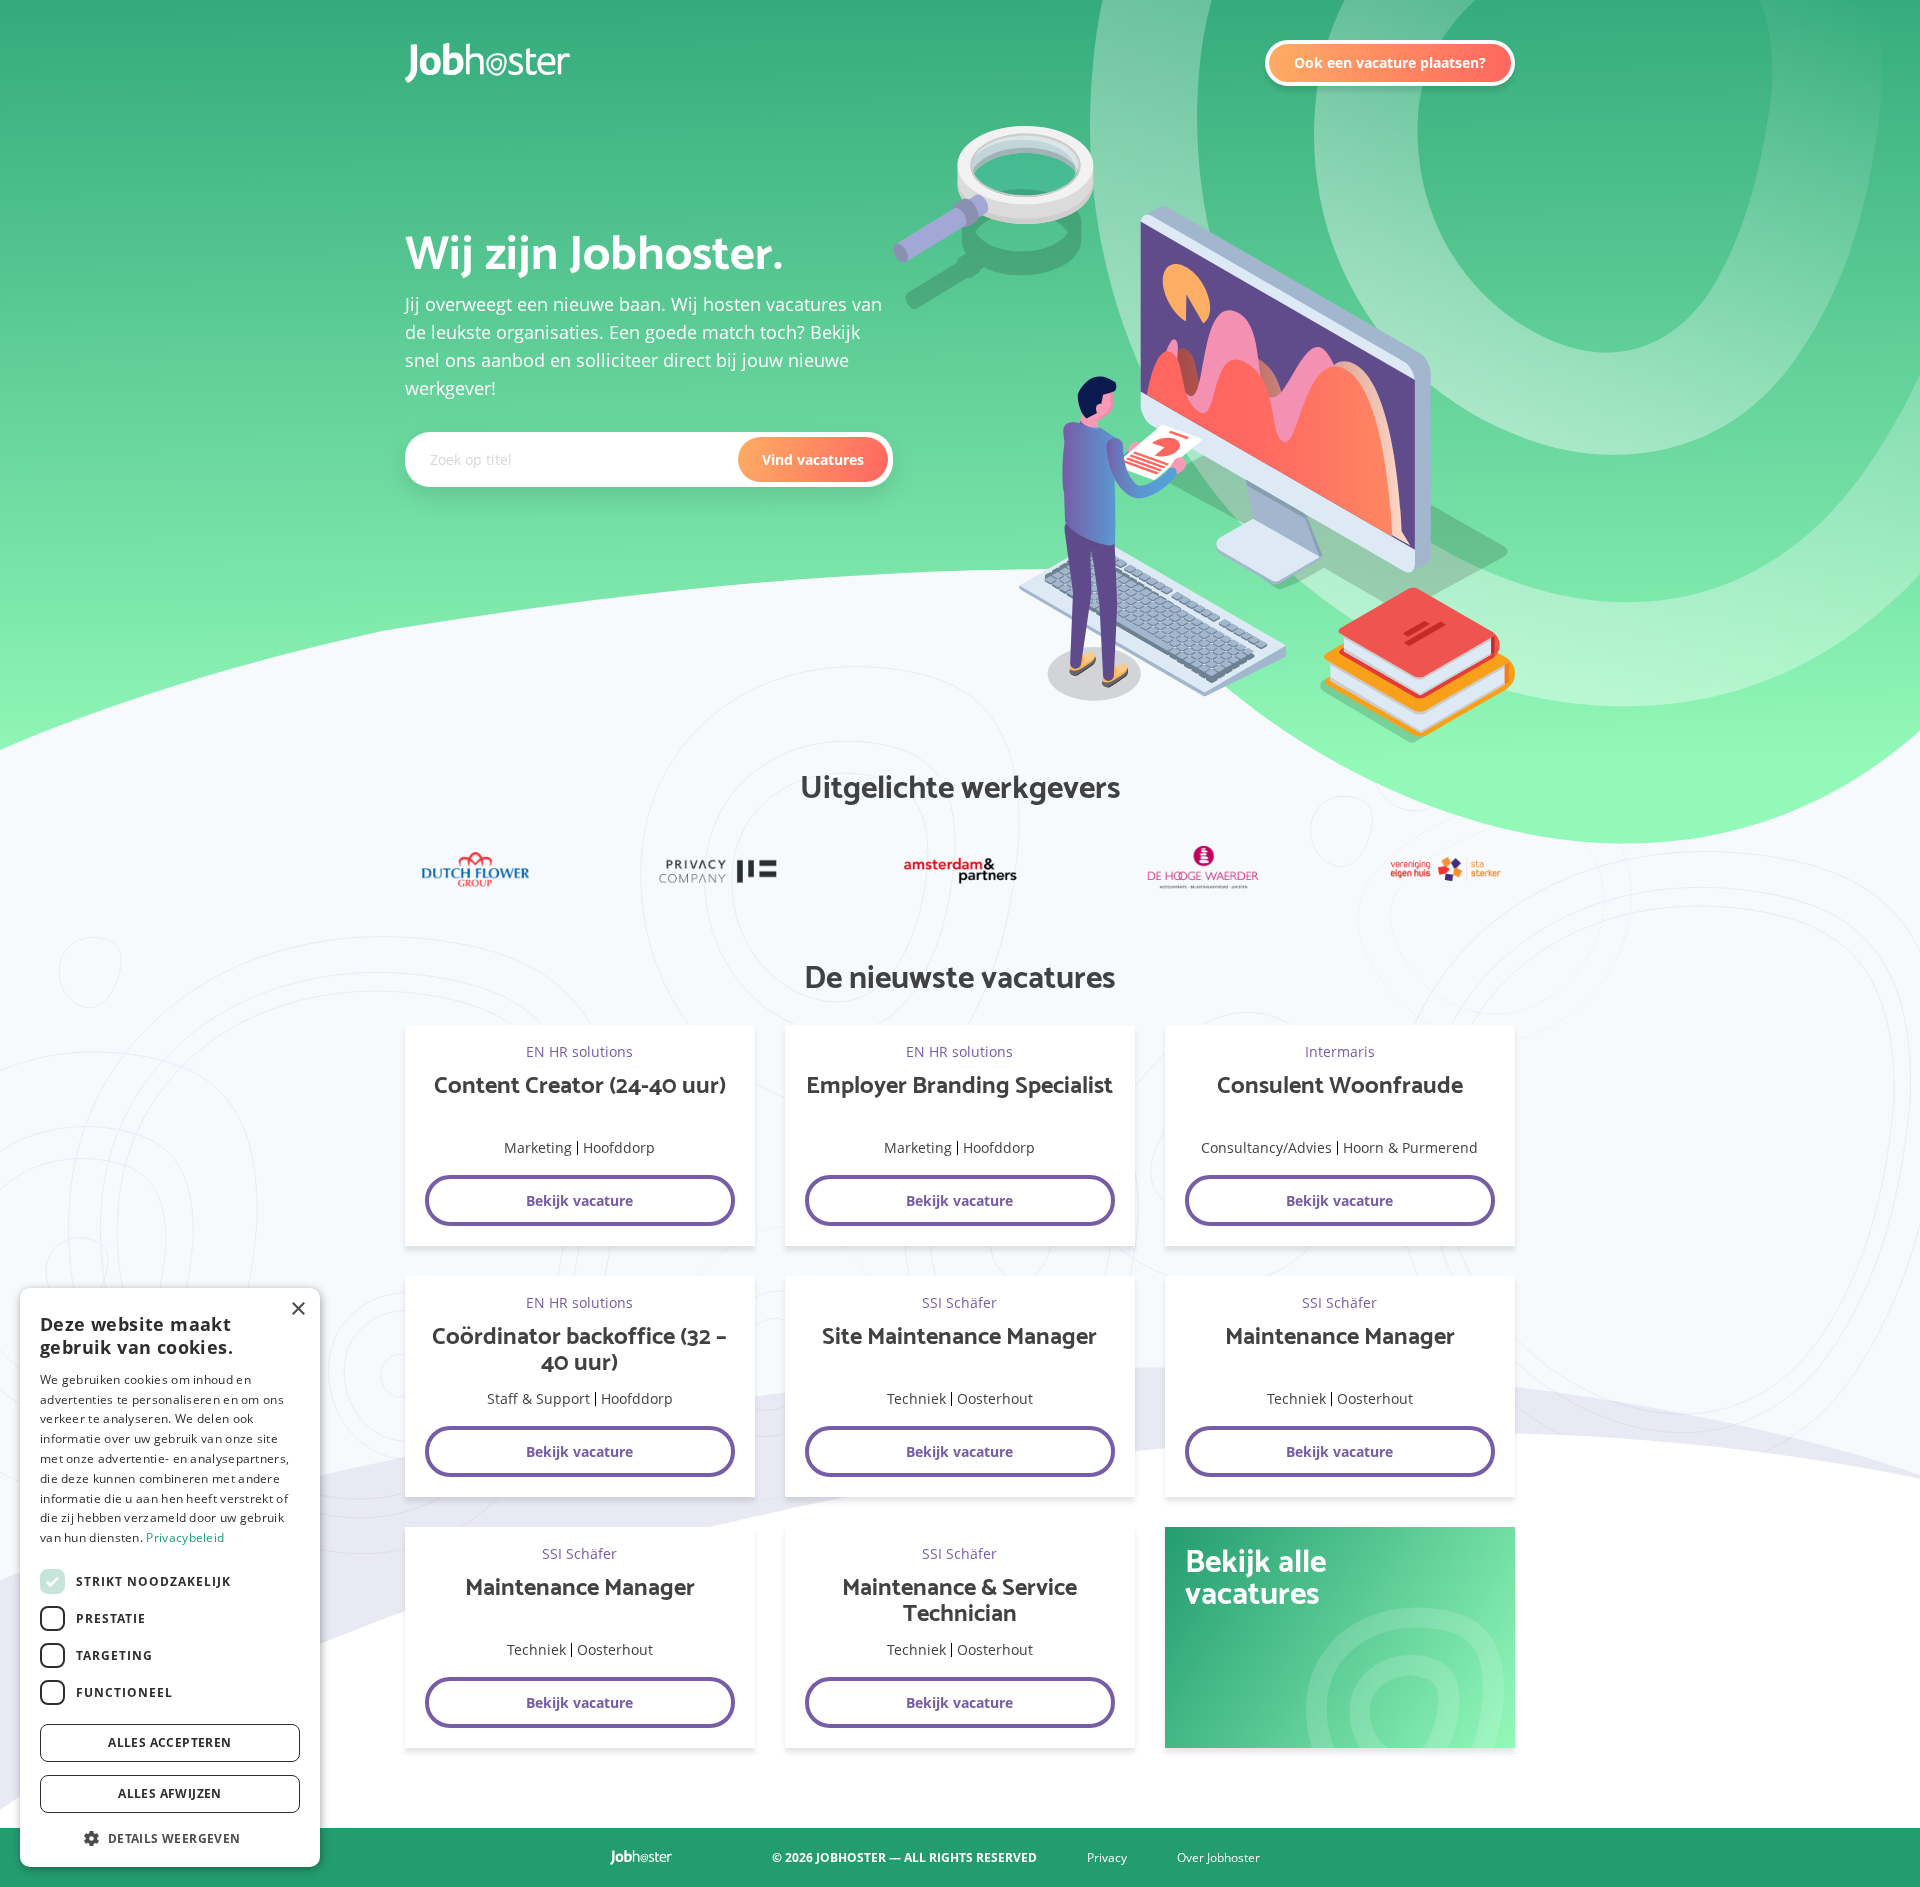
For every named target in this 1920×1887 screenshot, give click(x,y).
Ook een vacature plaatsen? (1390, 62)
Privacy (1107, 1858)
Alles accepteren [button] (169, 1742)
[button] (170, 1836)
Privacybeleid (185, 1537)
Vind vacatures (813, 459)
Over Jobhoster (1218, 1858)
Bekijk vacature (579, 1200)
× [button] (297, 1309)
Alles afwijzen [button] (170, 1793)
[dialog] (170, 1577)
